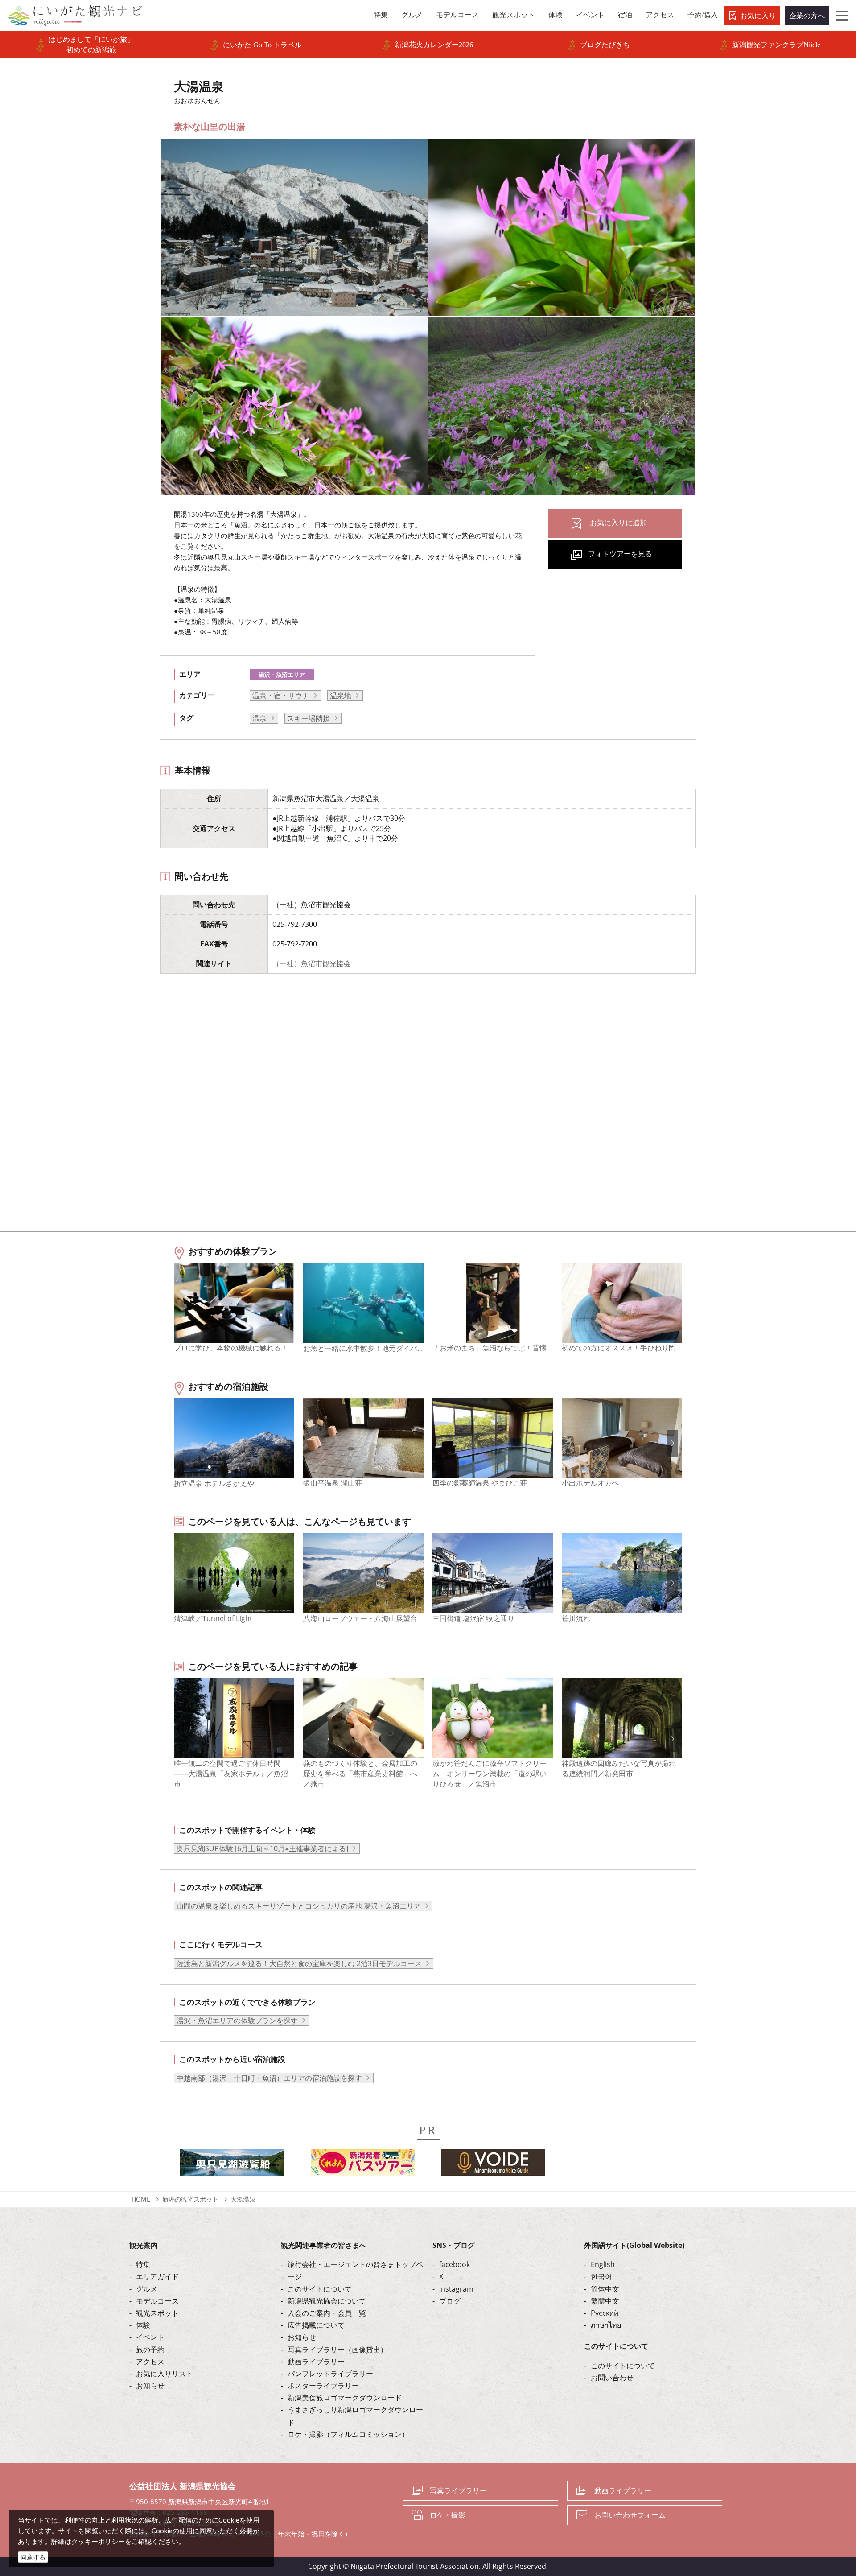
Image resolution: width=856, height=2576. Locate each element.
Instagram (456, 2289)
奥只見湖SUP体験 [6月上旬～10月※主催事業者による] (262, 1848)
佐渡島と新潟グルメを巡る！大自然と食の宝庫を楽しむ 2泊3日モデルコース (299, 1963)
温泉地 (341, 695)
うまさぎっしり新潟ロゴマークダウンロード (355, 2416)
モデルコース (157, 2301)
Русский (605, 2313)
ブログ (450, 2301)
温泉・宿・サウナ (281, 695)
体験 (143, 2325)
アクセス (150, 2362)
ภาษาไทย (606, 2325)
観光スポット (157, 2313)
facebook (455, 2264)
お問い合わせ (612, 2378)
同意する (33, 2557)
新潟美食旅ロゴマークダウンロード (345, 2398)
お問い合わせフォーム (630, 2515)
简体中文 (605, 2289)
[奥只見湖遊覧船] (232, 2165)
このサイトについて (320, 2289)
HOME (141, 2199)
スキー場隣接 (309, 718)
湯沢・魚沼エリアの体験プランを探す (237, 2020)
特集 (143, 2264)
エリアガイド (157, 2276)
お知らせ (150, 2386)
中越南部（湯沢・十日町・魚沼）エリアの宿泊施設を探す (269, 2078)
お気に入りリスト (165, 2374)
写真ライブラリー (458, 2490)
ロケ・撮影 (448, 2515)
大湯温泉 (243, 2199)
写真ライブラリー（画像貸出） (337, 2350)
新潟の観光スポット (190, 2199)
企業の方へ (807, 16)
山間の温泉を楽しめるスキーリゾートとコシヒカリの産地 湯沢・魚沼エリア (299, 1906)
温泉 (259, 718)
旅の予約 (150, 2350)
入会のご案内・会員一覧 (327, 2313)
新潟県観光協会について (327, 2301)
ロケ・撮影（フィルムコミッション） (348, 2434)
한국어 (601, 2276)
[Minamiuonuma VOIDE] (493, 2165)
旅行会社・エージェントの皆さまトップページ (355, 2270)
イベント (150, 2337)
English (603, 2264)
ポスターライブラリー (323, 2386)
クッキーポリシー (98, 2541)
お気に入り (758, 16)
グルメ (147, 2289)
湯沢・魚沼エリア (282, 675)
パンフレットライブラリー (330, 2374)
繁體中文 (605, 2301)
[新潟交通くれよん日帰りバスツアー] (363, 2165)
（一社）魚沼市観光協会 (312, 963)
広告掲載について (316, 2325)
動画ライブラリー (316, 2362)
